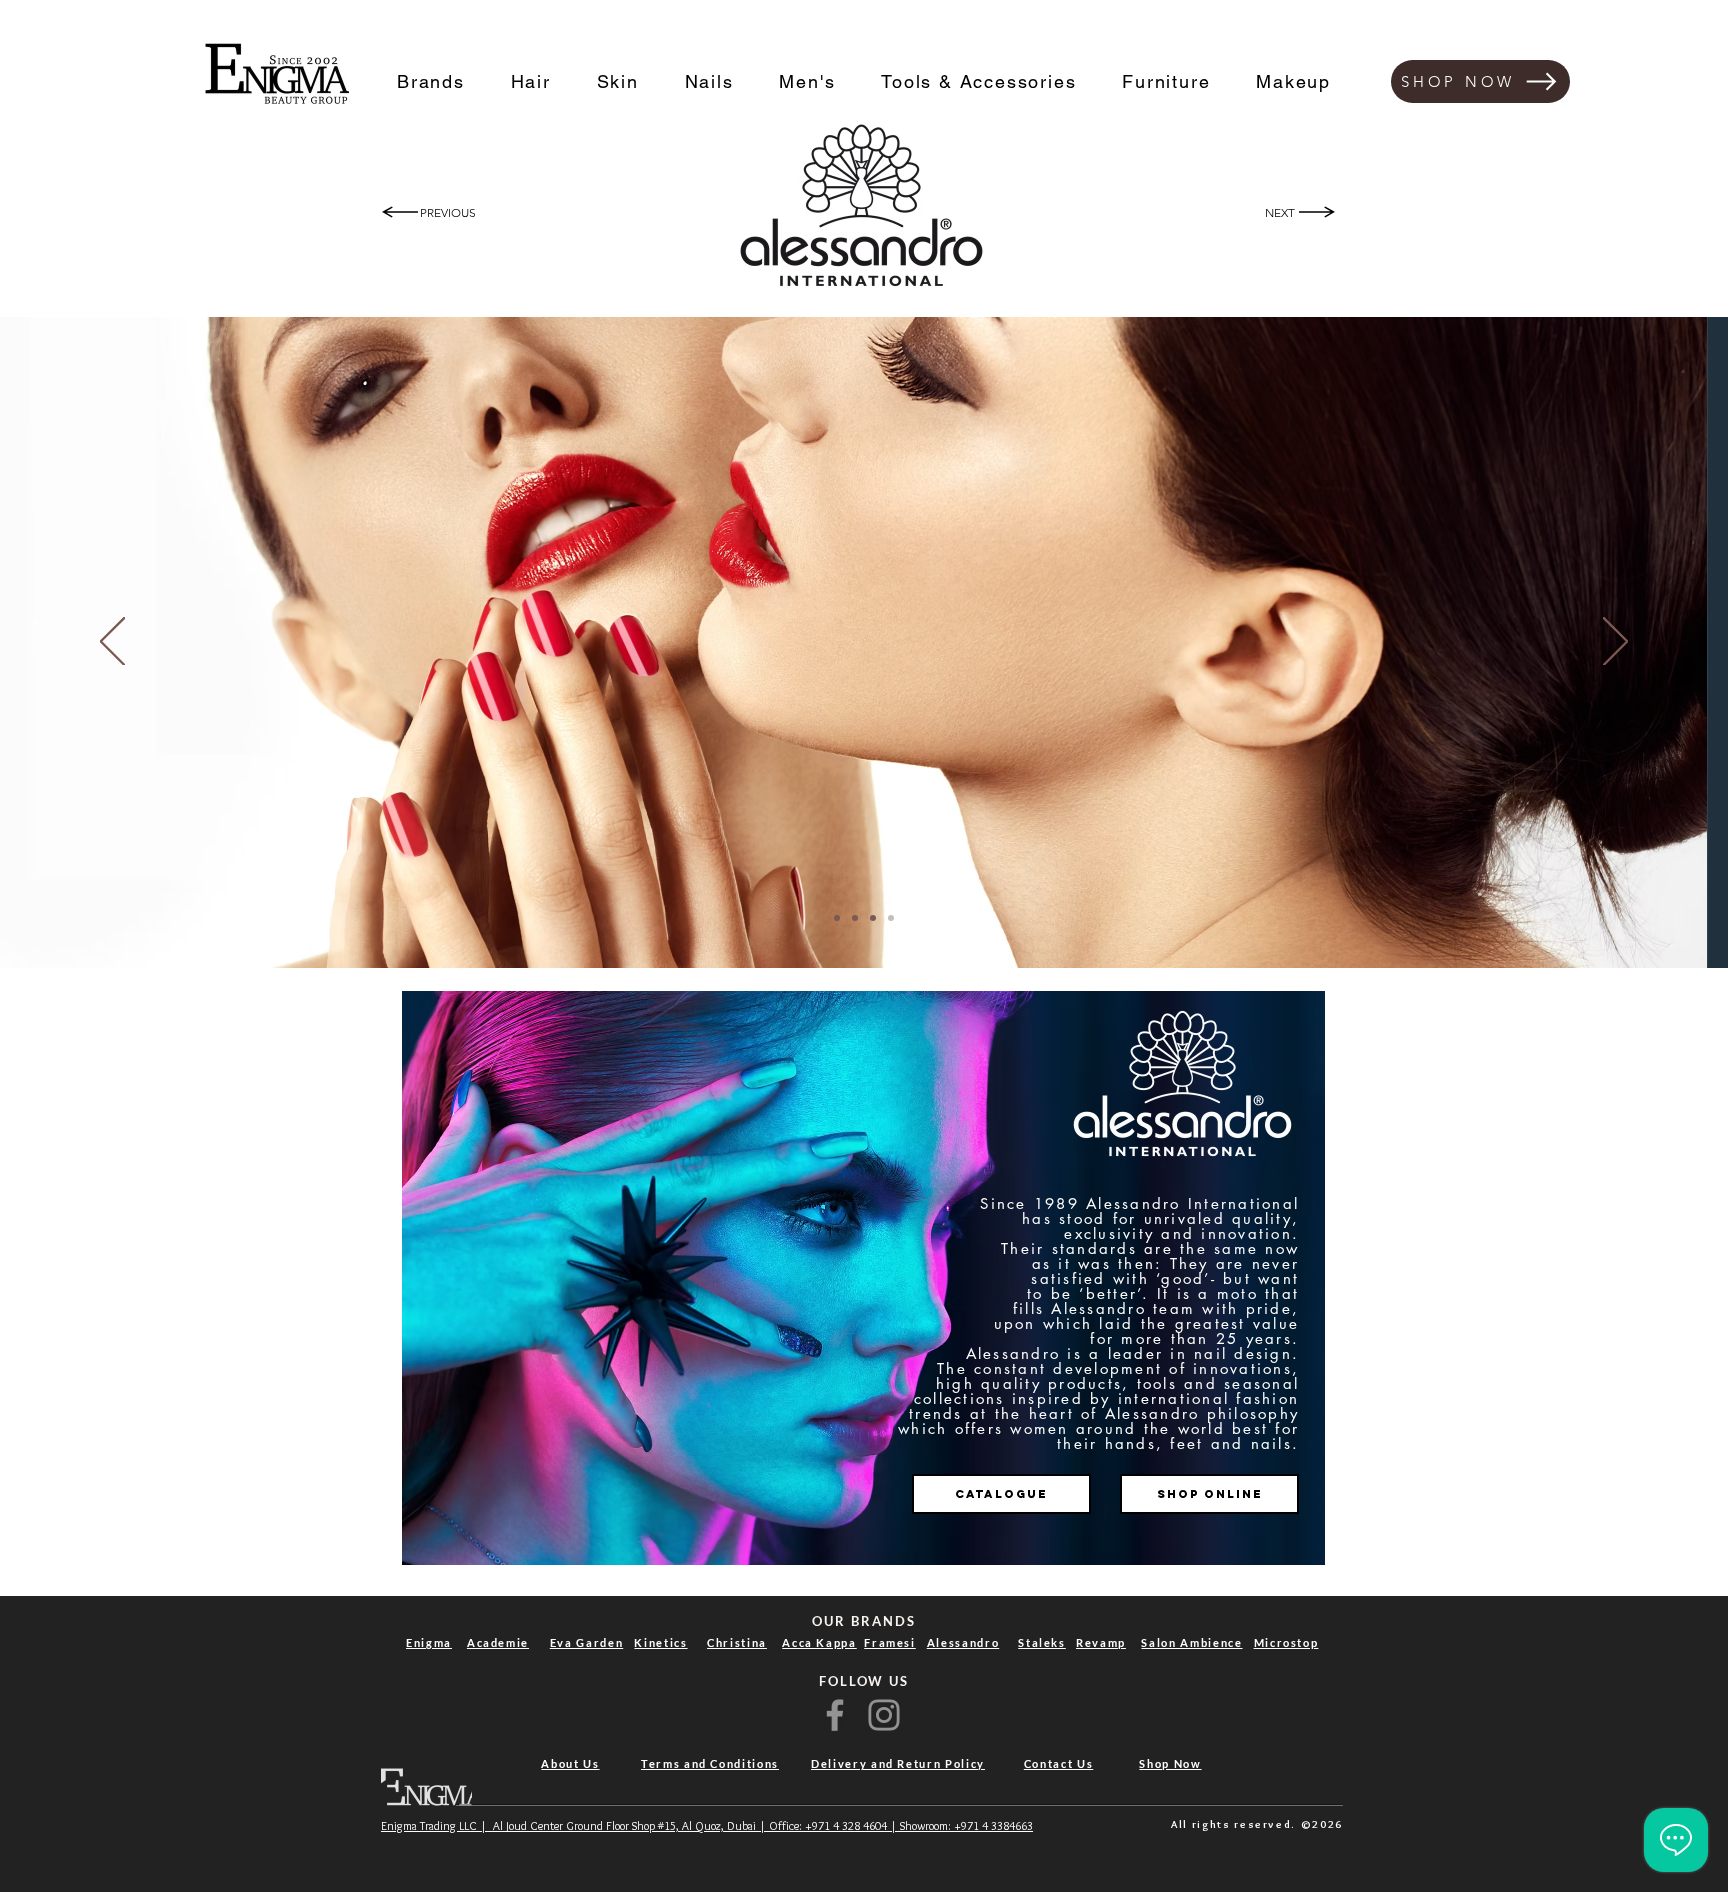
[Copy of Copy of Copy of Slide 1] (873, 918)
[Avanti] (1615, 643)
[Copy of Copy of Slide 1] (855, 918)
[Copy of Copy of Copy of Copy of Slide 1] (891, 918)
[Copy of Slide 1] (837, 918)
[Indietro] (112, 643)
